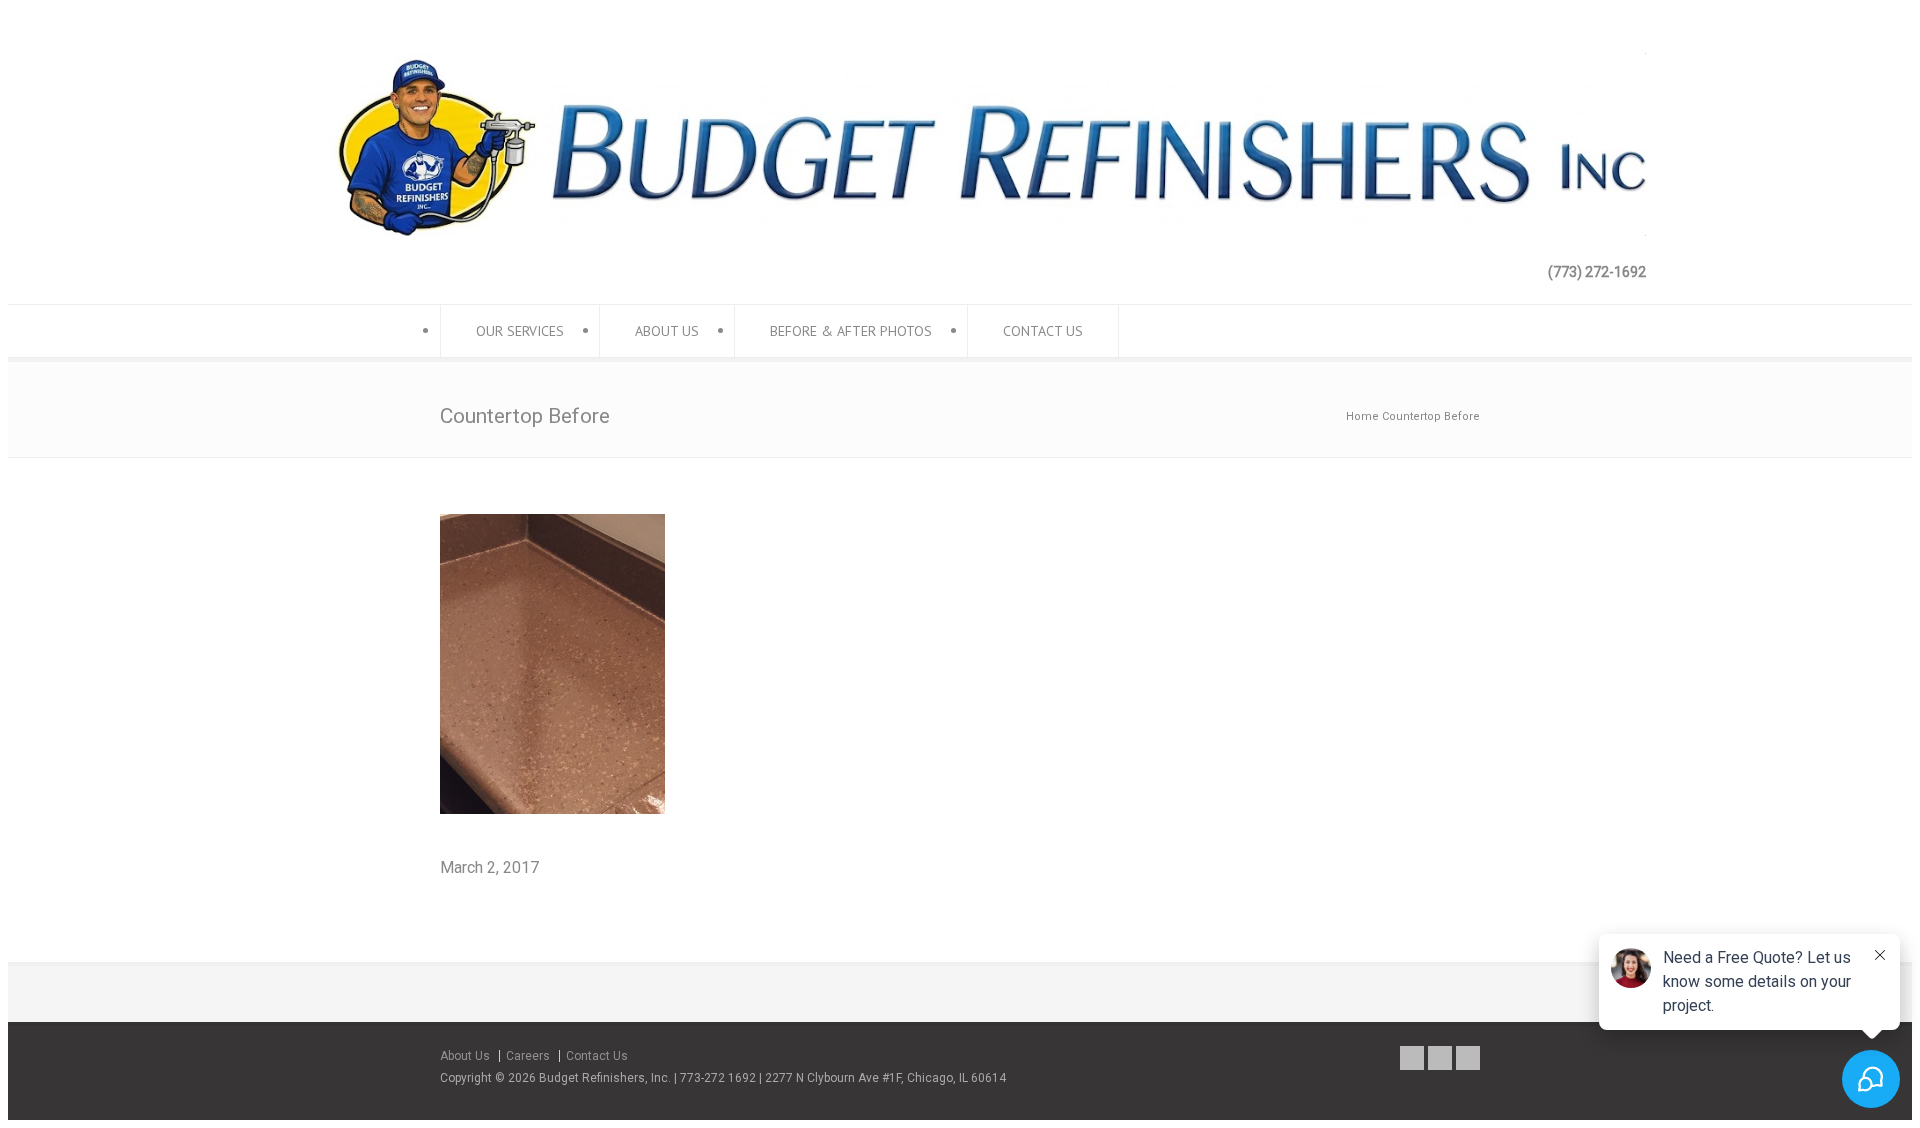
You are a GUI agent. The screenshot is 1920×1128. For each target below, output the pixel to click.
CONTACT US (1043, 331)
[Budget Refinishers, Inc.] (960, 230)
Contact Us (597, 1056)
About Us (465, 1056)
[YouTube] (1468, 1058)
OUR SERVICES (520, 331)
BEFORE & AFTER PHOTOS (851, 331)
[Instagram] (1440, 1058)
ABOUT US (667, 331)
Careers (528, 1056)
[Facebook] (1412, 1058)
